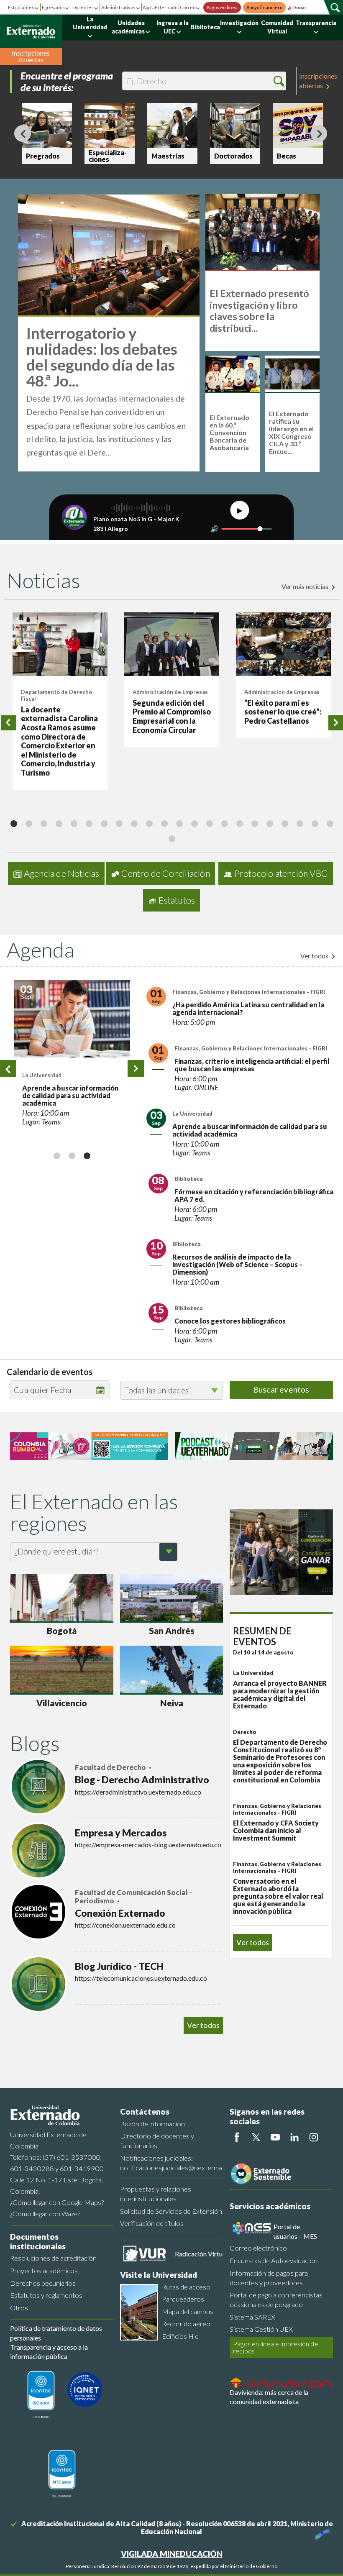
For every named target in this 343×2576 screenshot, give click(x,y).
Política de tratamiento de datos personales (56, 2333)
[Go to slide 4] (59, 823)
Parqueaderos (183, 2299)
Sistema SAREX (252, 2317)
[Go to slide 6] (89, 823)
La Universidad (90, 23)
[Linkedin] (294, 2137)
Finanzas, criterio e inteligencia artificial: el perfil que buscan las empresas (252, 1065)
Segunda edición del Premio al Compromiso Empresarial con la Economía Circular (172, 716)
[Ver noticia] (60, 644)
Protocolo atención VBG (281, 873)
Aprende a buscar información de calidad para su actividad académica (250, 1130)
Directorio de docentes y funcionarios (157, 2141)
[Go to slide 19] (284, 823)
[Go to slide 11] (164, 823)
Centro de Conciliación (165, 873)
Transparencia (316, 23)
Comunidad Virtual (277, 27)
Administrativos (118, 7)
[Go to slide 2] (28, 823)
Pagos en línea (222, 8)
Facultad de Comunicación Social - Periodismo (133, 1897)
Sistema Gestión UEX (261, 2329)
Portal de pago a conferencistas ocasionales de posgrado (276, 2299)
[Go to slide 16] (239, 823)
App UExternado (160, 7)
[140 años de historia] (321, 2532)
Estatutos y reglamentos (46, 2295)
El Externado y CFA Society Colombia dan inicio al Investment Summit (276, 1830)
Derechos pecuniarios (43, 2283)
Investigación (239, 23)
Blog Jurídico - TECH (119, 1966)
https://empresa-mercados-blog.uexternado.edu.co (148, 1845)
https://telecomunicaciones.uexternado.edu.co (141, 1978)
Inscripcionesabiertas (318, 81)
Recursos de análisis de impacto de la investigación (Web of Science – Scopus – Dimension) (238, 1264)
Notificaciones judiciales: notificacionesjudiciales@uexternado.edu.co (172, 2163)
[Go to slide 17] (254, 823)
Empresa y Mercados (121, 1833)
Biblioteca (205, 27)
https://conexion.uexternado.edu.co (125, 1925)
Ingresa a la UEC (173, 27)
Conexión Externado (120, 1913)
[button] (279, 81)
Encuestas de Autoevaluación (274, 2260)
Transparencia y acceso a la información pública (49, 2352)
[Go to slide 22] (330, 823)
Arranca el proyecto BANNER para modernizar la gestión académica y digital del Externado (280, 1694)
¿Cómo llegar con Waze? (45, 2214)
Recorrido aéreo (186, 2324)
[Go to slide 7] (104, 823)
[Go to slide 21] (315, 823)
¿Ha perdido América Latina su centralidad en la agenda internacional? (71, 1020)
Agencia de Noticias (62, 873)
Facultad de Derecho (111, 1767)
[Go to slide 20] (299, 823)
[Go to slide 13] (194, 823)
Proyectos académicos (44, 2270)
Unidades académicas (128, 27)
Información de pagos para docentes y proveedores (269, 2278)
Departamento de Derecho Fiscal (56, 695)
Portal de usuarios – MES (295, 2231)
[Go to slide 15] (224, 823)
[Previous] (23, 133)
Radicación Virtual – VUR (211, 2254)
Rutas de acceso (186, 2287)
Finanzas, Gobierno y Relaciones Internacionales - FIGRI (65, 997)
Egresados (53, 7)
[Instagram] (314, 2137)
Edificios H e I (182, 2336)
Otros (19, 2308)
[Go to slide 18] (269, 823)
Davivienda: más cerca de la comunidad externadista (269, 2397)
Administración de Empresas (170, 692)
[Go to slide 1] (13, 823)
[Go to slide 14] (209, 823)
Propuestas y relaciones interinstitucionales (156, 2194)
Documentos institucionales (38, 2241)
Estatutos (177, 900)
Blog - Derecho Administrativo (142, 1780)
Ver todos (315, 956)
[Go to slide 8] (119, 823)
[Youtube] (275, 2137)
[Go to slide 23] (171, 838)
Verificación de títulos (152, 2223)
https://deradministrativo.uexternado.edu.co (138, 1792)
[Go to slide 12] (179, 823)
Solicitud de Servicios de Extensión (171, 2211)
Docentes (83, 7)
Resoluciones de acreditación (53, 2258)
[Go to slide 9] (134, 823)
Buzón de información (152, 2124)
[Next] (319, 133)
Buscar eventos (281, 1389)
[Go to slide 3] (44, 823)
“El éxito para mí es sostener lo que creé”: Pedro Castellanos (283, 712)
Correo (188, 7)
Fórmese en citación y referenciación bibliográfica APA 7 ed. (254, 1195)
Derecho (245, 1732)
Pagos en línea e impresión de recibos (276, 2347)
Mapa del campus (188, 2311)
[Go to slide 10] (149, 823)
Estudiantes (21, 7)
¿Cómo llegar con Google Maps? (57, 2202)
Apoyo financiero (264, 8)
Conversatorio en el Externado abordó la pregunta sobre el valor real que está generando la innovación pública (278, 1896)
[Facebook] (237, 2137)
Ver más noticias (306, 586)
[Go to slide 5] (74, 823)
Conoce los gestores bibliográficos (230, 1321)
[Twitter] (256, 2137)
